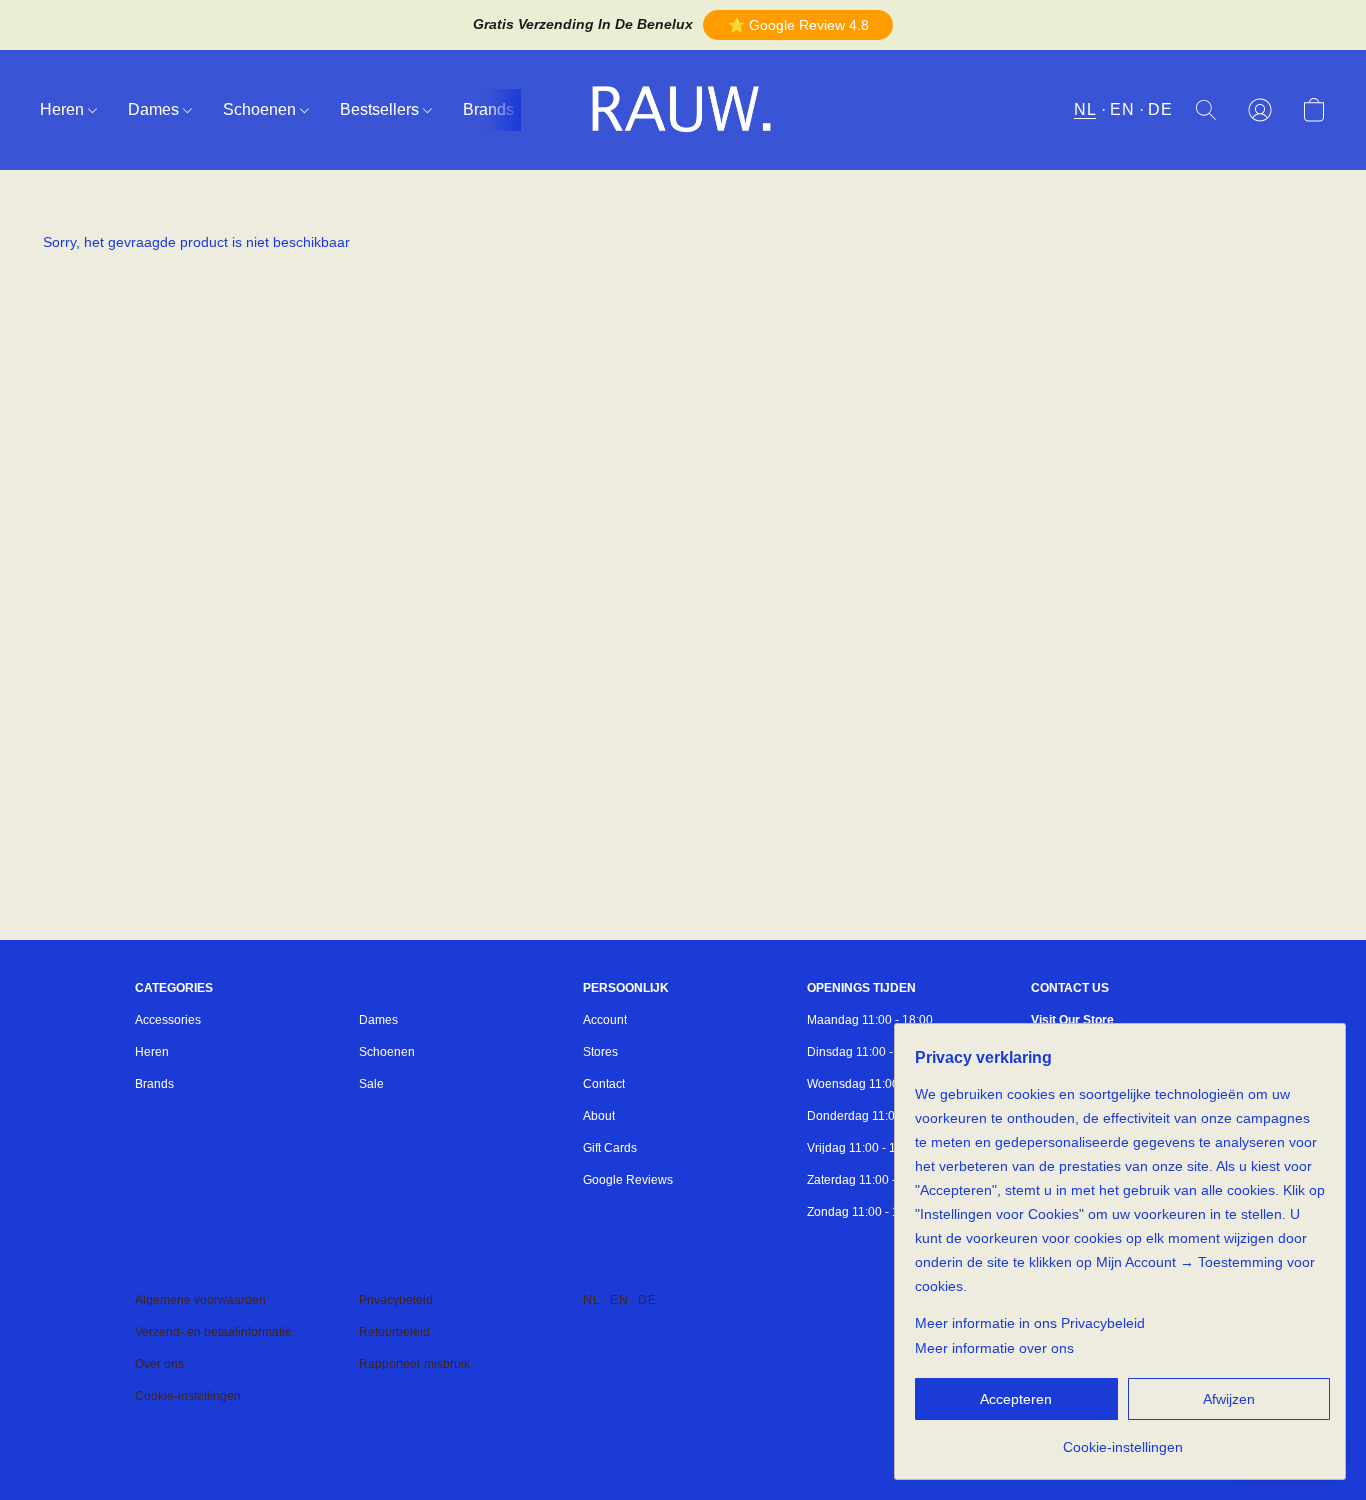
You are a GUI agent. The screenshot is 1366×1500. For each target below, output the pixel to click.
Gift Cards (610, 1148)
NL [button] (1085, 109)
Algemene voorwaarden (200, 1300)
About (599, 1116)
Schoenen (261, 109)
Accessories (168, 1020)
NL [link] (591, 1300)
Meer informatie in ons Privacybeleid (1030, 1323)
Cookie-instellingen (188, 1396)
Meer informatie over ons (994, 1348)
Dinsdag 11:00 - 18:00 (867, 1052)
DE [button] (1160, 109)
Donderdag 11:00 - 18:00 (875, 1116)
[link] (1122, 1439)
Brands (490, 109)
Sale (371, 1084)
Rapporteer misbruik (414, 1364)
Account (605, 1020)
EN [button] (1122, 109)
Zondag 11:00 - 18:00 (865, 1212)
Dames (155, 109)
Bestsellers (381, 109)
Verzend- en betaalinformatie (213, 1332)
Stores (600, 1052)
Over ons (159, 1364)
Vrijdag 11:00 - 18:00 (863, 1148)
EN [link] (619, 1300)
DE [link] (647, 1300)
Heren (64, 109)
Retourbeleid (394, 1332)
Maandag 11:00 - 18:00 (870, 1020)
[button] (798, 25)
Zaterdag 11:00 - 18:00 (868, 1180)
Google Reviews (628, 1180)
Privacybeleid (396, 1300)
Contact (604, 1084)
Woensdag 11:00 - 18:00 (873, 1084)
